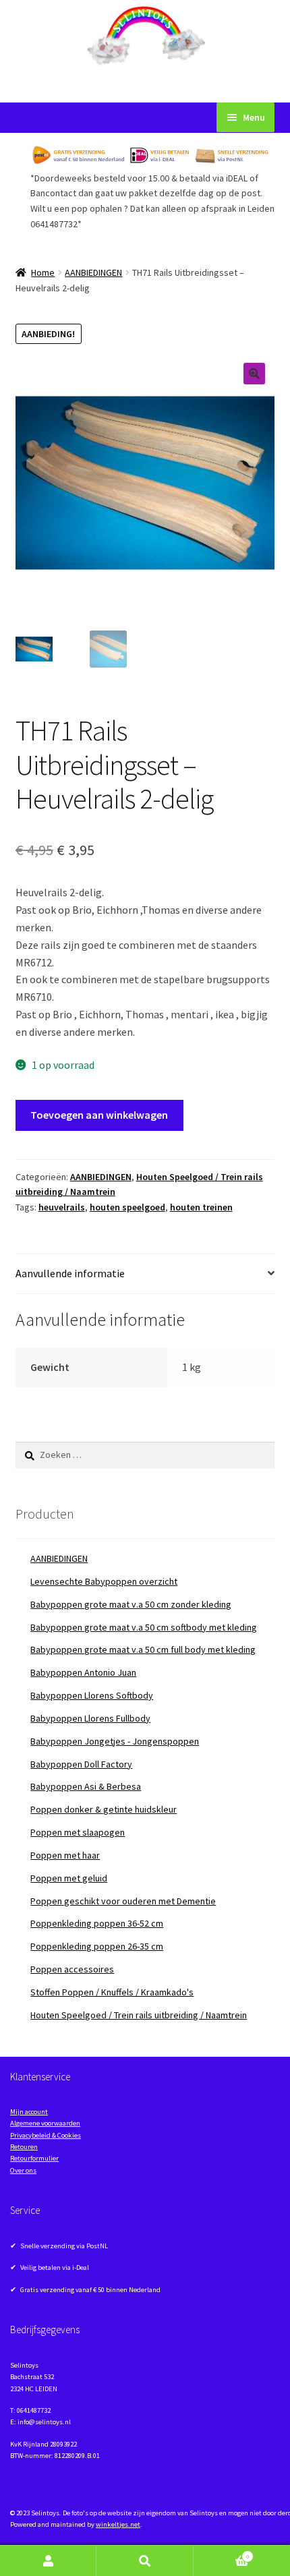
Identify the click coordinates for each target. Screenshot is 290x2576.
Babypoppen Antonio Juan (83, 1672)
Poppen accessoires (72, 1969)
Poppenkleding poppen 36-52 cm (97, 1923)
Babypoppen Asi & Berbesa (86, 1786)
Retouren (24, 2147)
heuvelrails (62, 1207)
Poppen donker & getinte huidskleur (104, 1809)
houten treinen (201, 1207)
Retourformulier (34, 2158)
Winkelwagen (222, 2553)
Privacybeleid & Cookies (46, 2135)
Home (43, 272)
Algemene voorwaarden (45, 2123)
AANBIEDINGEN (93, 272)
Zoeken (145, 2561)
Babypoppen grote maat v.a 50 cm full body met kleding (143, 1649)
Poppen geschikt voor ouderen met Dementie (123, 1901)
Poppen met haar (65, 1855)
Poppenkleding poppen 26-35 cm (97, 1946)
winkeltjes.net (118, 2524)
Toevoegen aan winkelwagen (99, 1115)
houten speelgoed (127, 1207)
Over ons (23, 2170)
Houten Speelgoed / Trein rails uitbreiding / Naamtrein (139, 2015)
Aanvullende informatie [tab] (70, 1273)
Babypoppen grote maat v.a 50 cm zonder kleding (131, 1604)
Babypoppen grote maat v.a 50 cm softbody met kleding (144, 1627)
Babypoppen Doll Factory (81, 1764)
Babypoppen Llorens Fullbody (90, 1718)
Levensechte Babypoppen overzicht (104, 1581)
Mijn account (29, 2112)
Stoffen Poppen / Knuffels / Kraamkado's (112, 1992)
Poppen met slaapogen (78, 1832)
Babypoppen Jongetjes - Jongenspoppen (115, 1741)
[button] (254, 374)
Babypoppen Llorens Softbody (92, 1695)
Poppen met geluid (69, 1878)
